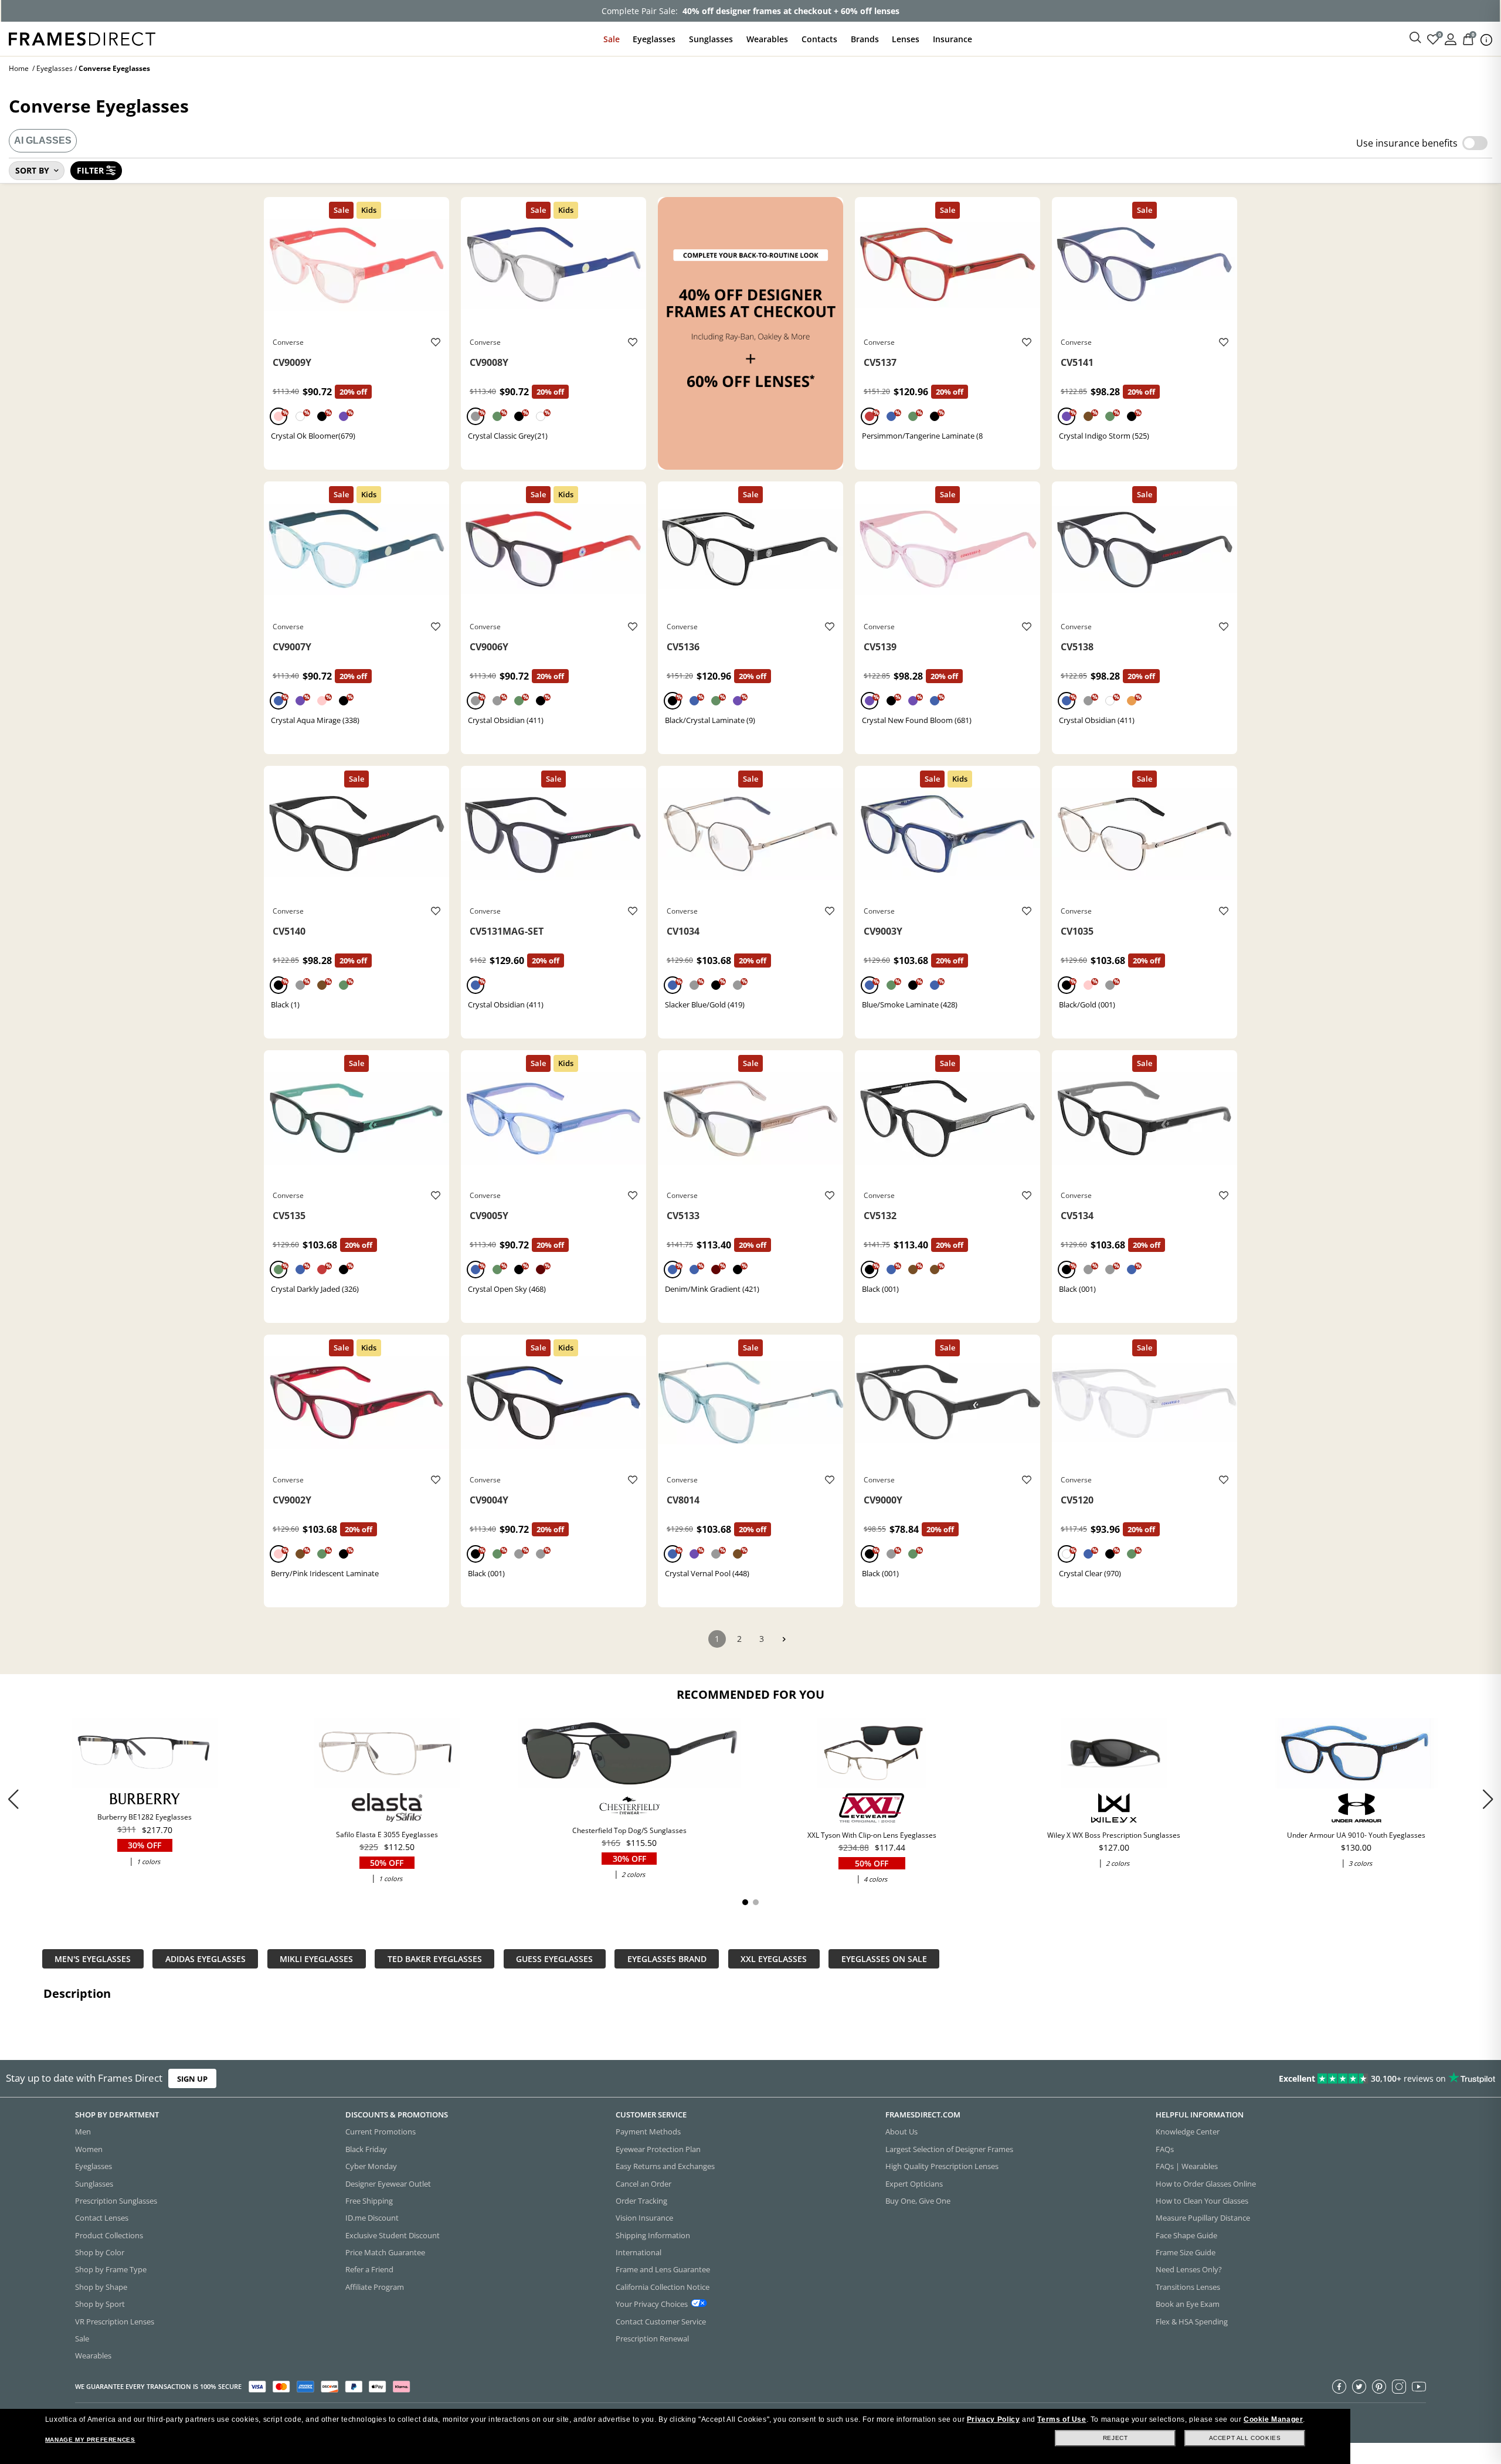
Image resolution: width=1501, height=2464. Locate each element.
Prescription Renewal (652, 2339)
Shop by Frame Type (111, 2269)
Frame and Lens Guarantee (663, 2269)
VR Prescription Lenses (115, 2322)
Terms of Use (1062, 2419)
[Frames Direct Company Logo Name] (82, 38)
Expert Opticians (914, 2184)
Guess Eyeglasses (554, 1959)
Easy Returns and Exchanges (665, 2166)
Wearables (767, 39)
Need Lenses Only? (1189, 2269)
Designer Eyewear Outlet (388, 2184)
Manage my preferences (90, 2440)
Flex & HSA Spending (1192, 2322)
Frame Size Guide (1186, 2252)
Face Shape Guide (1186, 2235)
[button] (1488, 1799)
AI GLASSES (43, 140)
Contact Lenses (102, 2218)
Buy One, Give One (918, 2201)
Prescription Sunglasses (116, 2201)
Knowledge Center (1188, 2132)
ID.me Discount (372, 2218)
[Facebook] (1339, 2387)
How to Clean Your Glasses (1202, 2201)
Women (89, 2149)
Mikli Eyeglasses (316, 1959)
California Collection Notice (663, 2287)
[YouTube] (1419, 2387)
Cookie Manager (1273, 2419)
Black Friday (366, 2149)
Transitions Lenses (1188, 2287)
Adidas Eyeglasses (206, 1959)
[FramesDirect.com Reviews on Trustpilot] (1185, 2079)
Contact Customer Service (661, 2322)
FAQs (1165, 2149)
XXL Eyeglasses (774, 1959)
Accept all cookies (1245, 2438)
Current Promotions (381, 2132)
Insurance (952, 39)
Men (83, 2132)
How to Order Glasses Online (1206, 2184)
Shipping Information (653, 2235)
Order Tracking (641, 2201)
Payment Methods (648, 2132)
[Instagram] (1399, 2387)
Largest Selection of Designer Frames (949, 2149)
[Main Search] (1415, 38)
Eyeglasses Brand (667, 1959)
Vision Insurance (644, 2218)
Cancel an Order (643, 2184)
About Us (901, 2132)
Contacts (819, 39)
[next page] (784, 1639)
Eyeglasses (654, 39)
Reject (1115, 2438)
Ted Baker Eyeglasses (435, 1959)
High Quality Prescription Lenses (942, 2166)
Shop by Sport (100, 2304)
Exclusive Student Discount (393, 2235)
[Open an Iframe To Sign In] (1451, 38)
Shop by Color (100, 2252)
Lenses (906, 39)
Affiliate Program (375, 2287)
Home (19, 68)
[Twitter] (1359, 2387)
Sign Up (192, 2078)
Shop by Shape (101, 2287)
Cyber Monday (371, 2166)
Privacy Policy (993, 2419)
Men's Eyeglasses (93, 1959)
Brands (865, 39)
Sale (612, 39)
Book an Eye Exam (1188, 2304)
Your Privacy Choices (652, 2304)
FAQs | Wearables (1187, 2166)
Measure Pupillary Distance (1203, 2218)
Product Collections (109, 2235)
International (639, 2252)
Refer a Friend (369, 2269)
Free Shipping (369, 2201)
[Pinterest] (1379, 2387)
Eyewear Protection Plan (658, 2149)
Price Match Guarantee (385, 2252)
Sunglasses (711, 39)
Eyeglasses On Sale (884, 1959)
